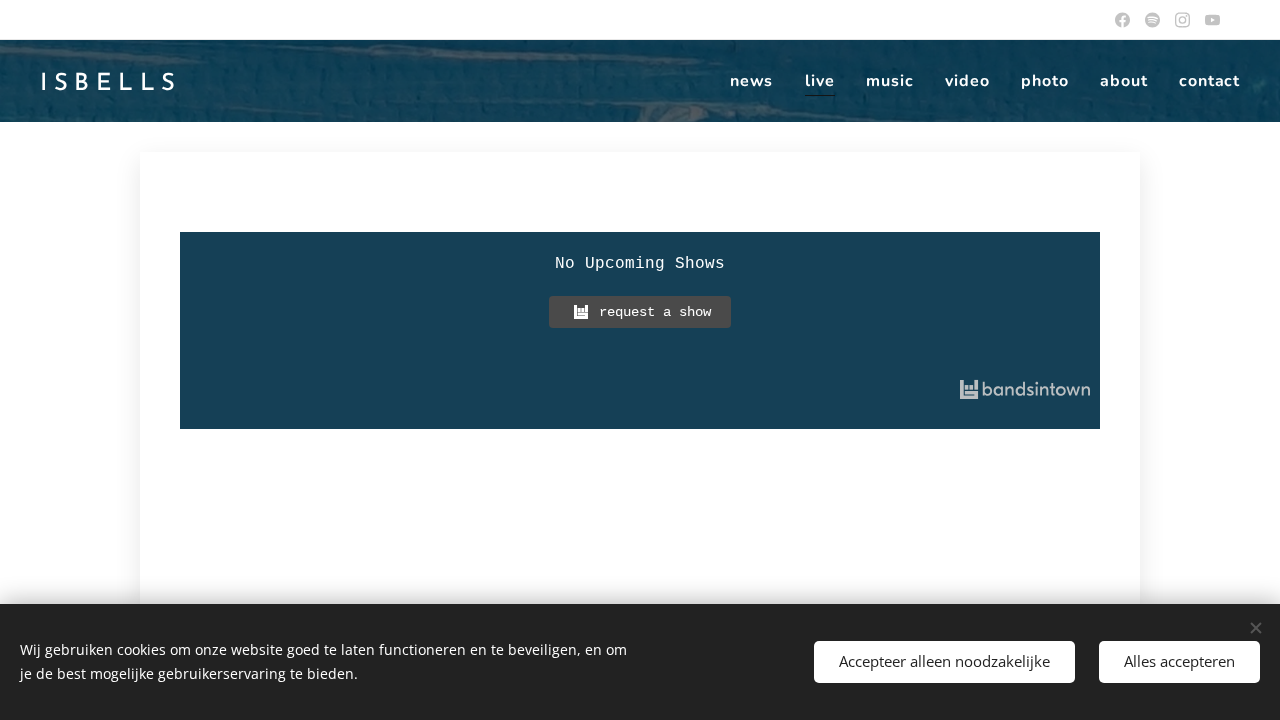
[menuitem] (757, 81)
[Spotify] (1152, 20)
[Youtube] (1212, 20)
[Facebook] (1122, 20)
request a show (655, 312)
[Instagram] (1182, 20)
